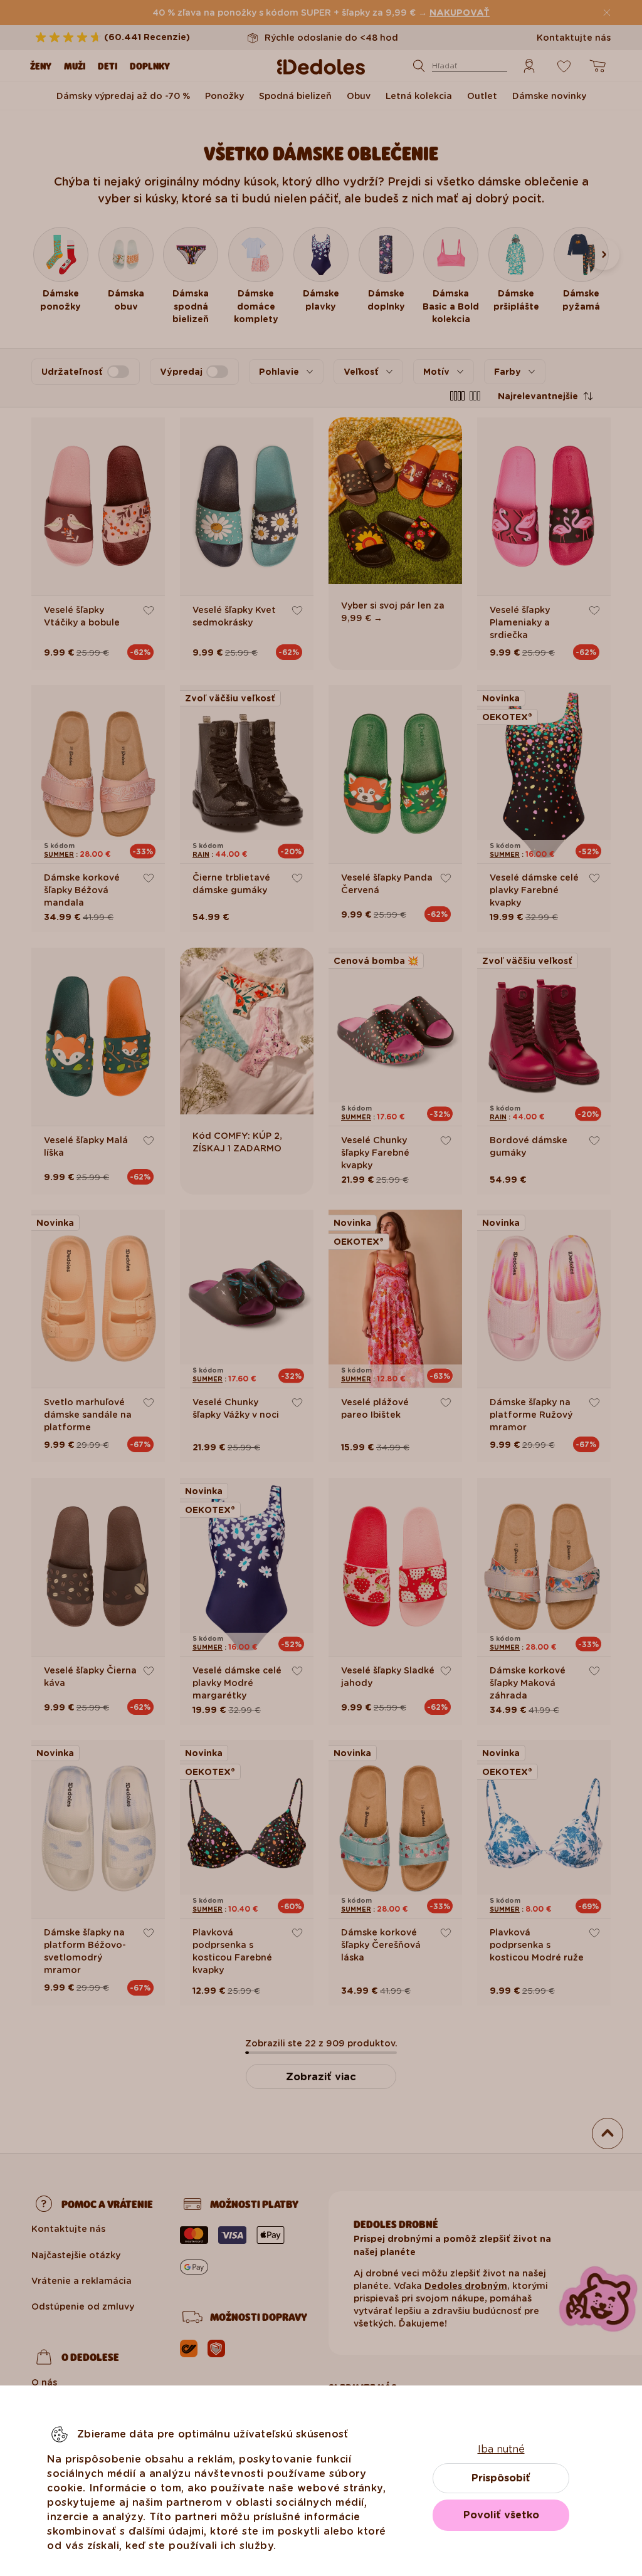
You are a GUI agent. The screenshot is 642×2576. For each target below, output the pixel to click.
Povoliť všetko (501, 2515)
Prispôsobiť (501, 2478)
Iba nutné (501, 2449)
